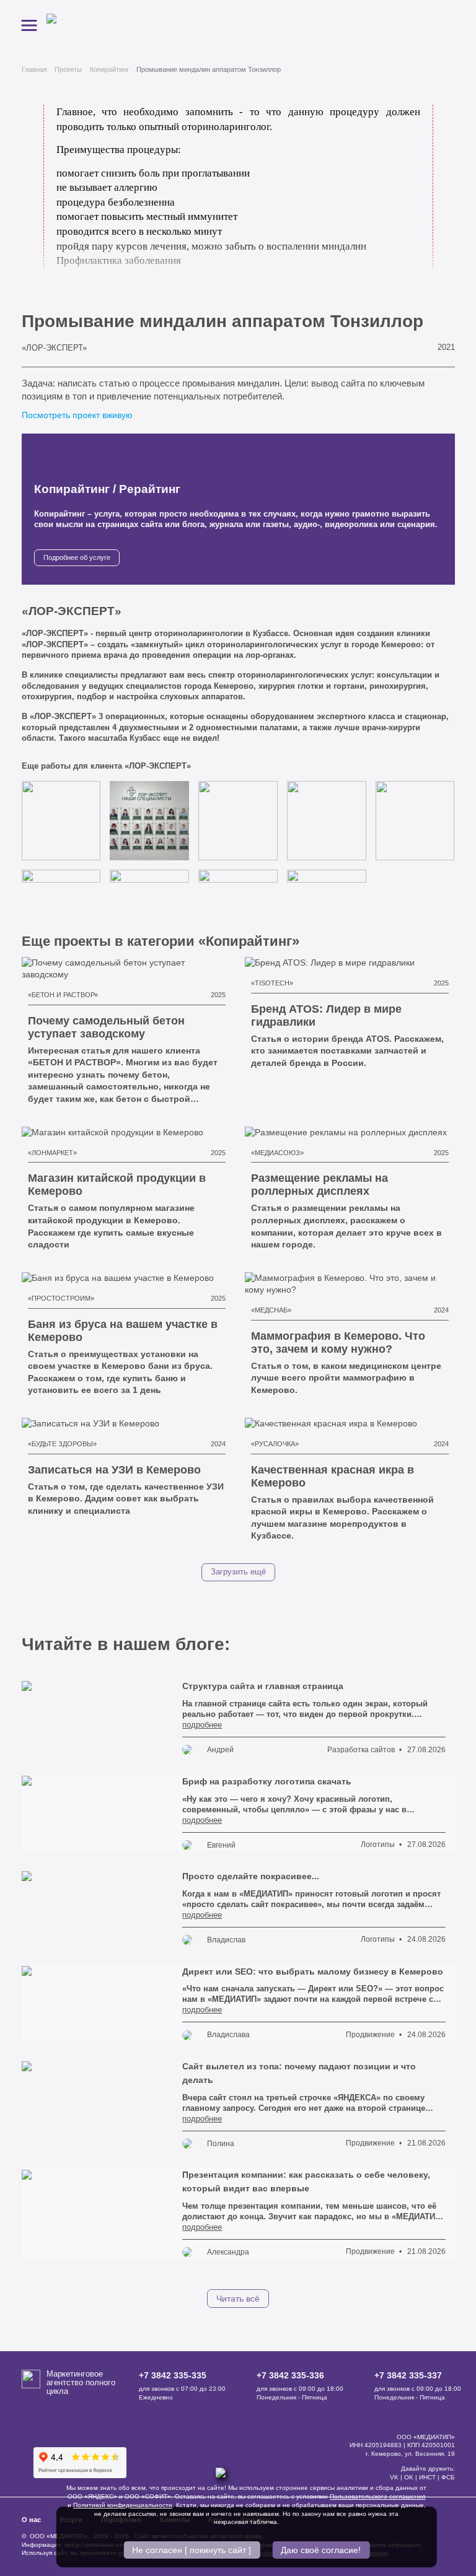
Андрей (220, 1750)
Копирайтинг (109, 69)
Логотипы (378, 1845)
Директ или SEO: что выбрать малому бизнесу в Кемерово (313, 1971)
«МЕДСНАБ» (271, 1310)
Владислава (228, 2035)
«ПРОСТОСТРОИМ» (61, 1298)
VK (394, 2477)
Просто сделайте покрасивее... (251, 1876)
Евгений (221, 1845)
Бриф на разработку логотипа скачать (267, 1781)
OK (409, 2477)
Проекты (68, 69)
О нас (31, 2520)
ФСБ (448, 2477)
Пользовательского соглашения (377, 2496)
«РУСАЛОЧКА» (275, 1444)
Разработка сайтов (361, 1750)
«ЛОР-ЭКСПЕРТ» (54, 348)
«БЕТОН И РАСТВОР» (63, 995)
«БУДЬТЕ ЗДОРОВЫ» (62, 1444)
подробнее (202, 1725)
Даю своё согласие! (321, 2550)
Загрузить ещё (238, 1572)
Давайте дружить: (428, 2469)
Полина (221, 2144)
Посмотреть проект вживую (78, 415)
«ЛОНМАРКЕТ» (52, 1153)
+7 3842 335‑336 (290, 2375)
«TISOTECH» (272, 983)
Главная (34, 69)
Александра (228, 2252)
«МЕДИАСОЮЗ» (277, 1153)
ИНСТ (427, 2477)
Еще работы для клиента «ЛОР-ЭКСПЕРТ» (108, 766)
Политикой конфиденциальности (123, 2505)
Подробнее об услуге (77, 557)
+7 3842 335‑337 (408, 2375)
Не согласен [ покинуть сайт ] (192, 2550)
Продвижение (370, 2035)
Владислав (226, 1940)
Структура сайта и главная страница (263, 1686)
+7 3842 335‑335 (173, 2375)
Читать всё (238, 2299)
